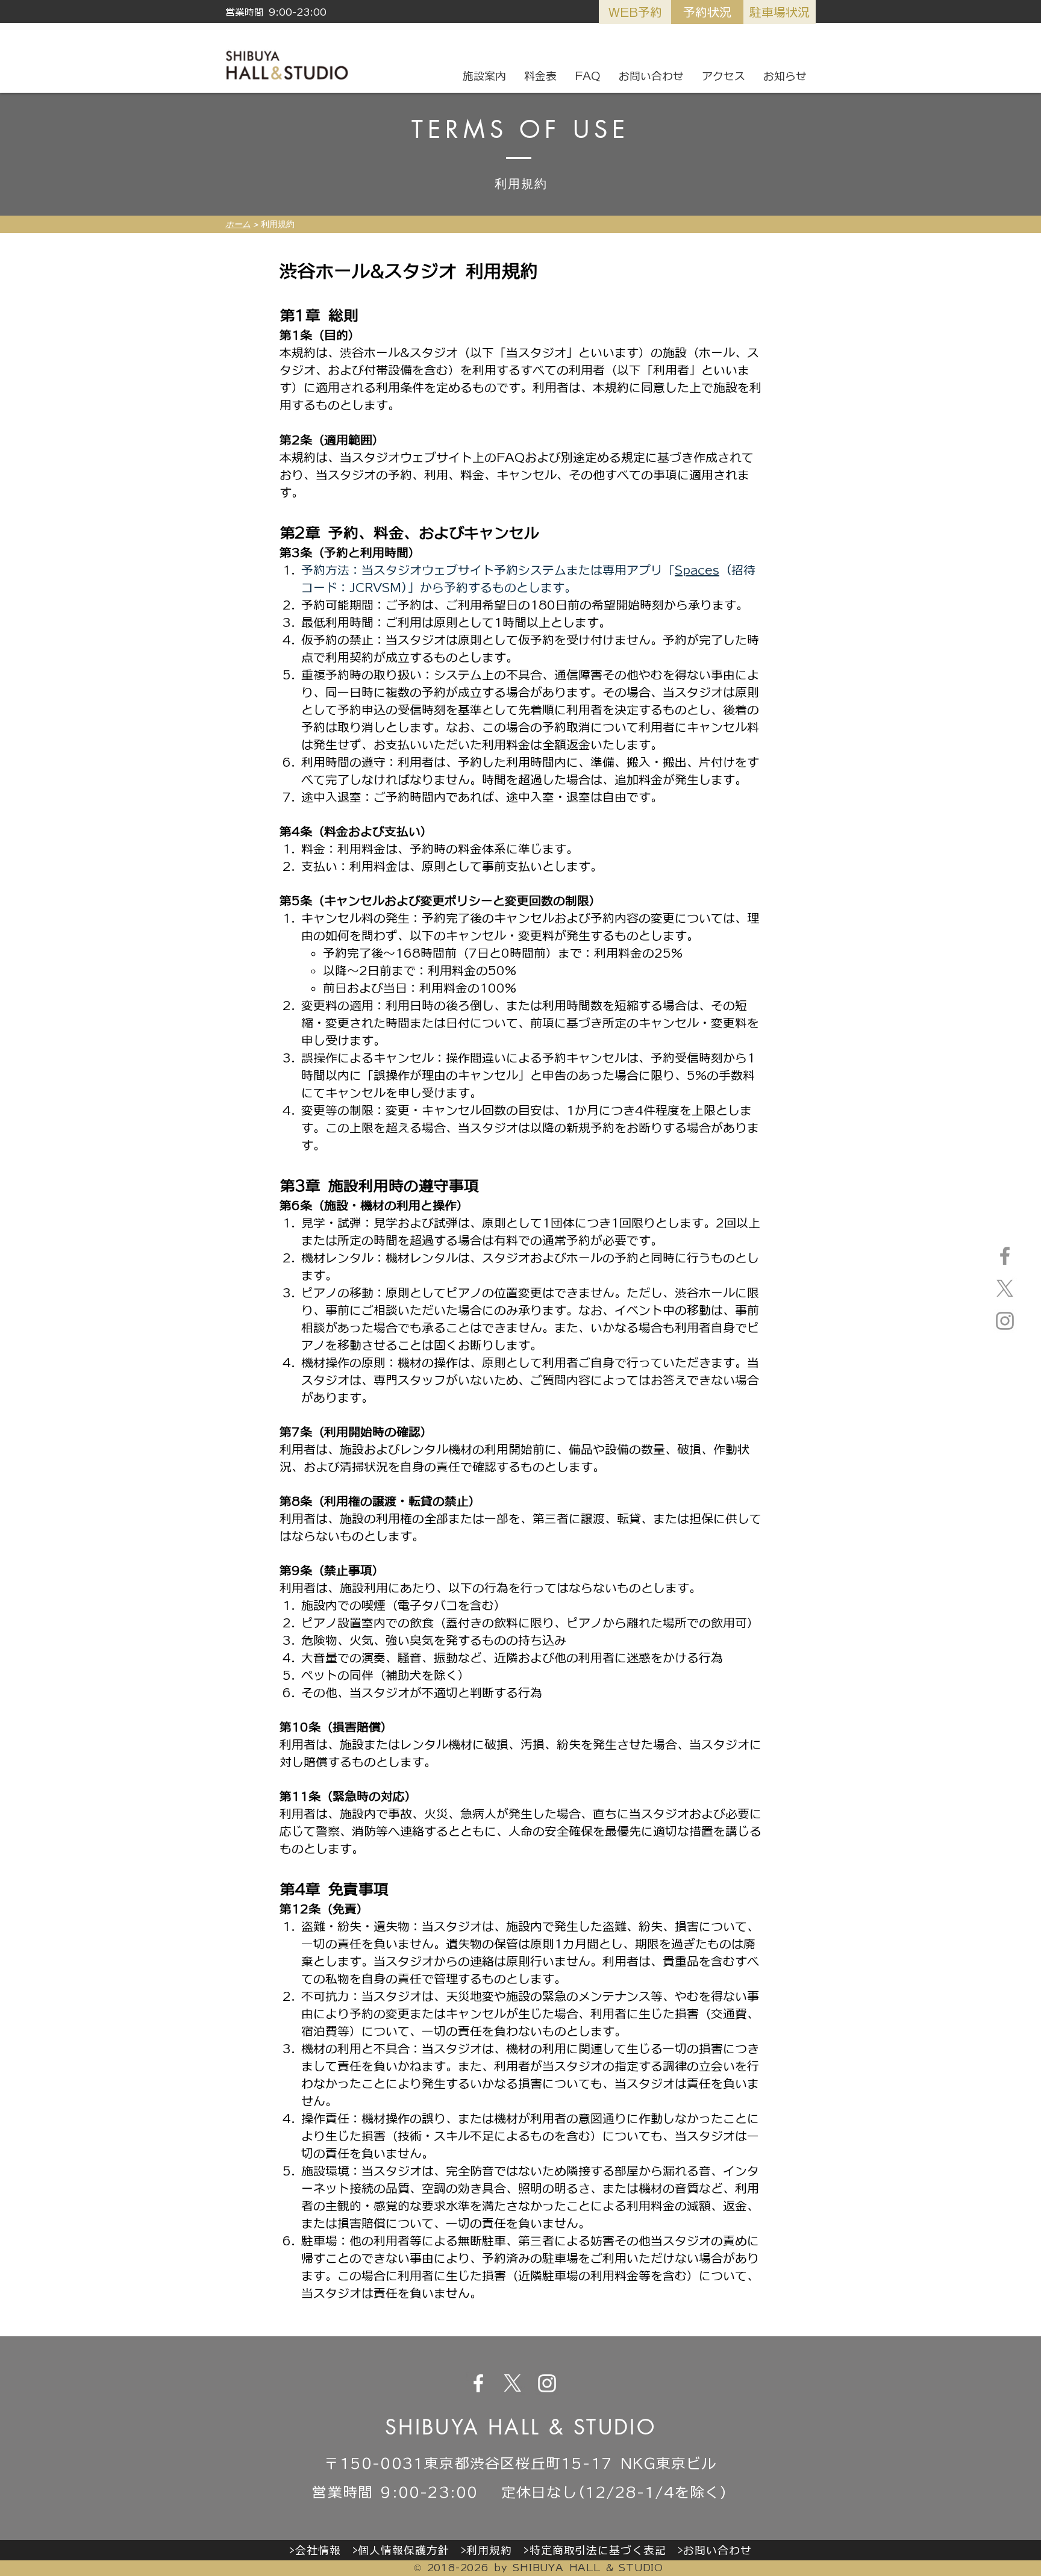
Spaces (697, 570)
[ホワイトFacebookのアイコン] (478, 2383)
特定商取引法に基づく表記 (598, 2550)
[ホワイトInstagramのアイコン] (547, 2383)
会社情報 (318, 2550)
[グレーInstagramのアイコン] (1005, 1321)
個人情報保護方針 (403, 2550)
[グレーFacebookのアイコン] (1005, 1256)
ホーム (238, 224)
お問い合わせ (717, 2550)
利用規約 (489, 2550)
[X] (1005, 1288)
